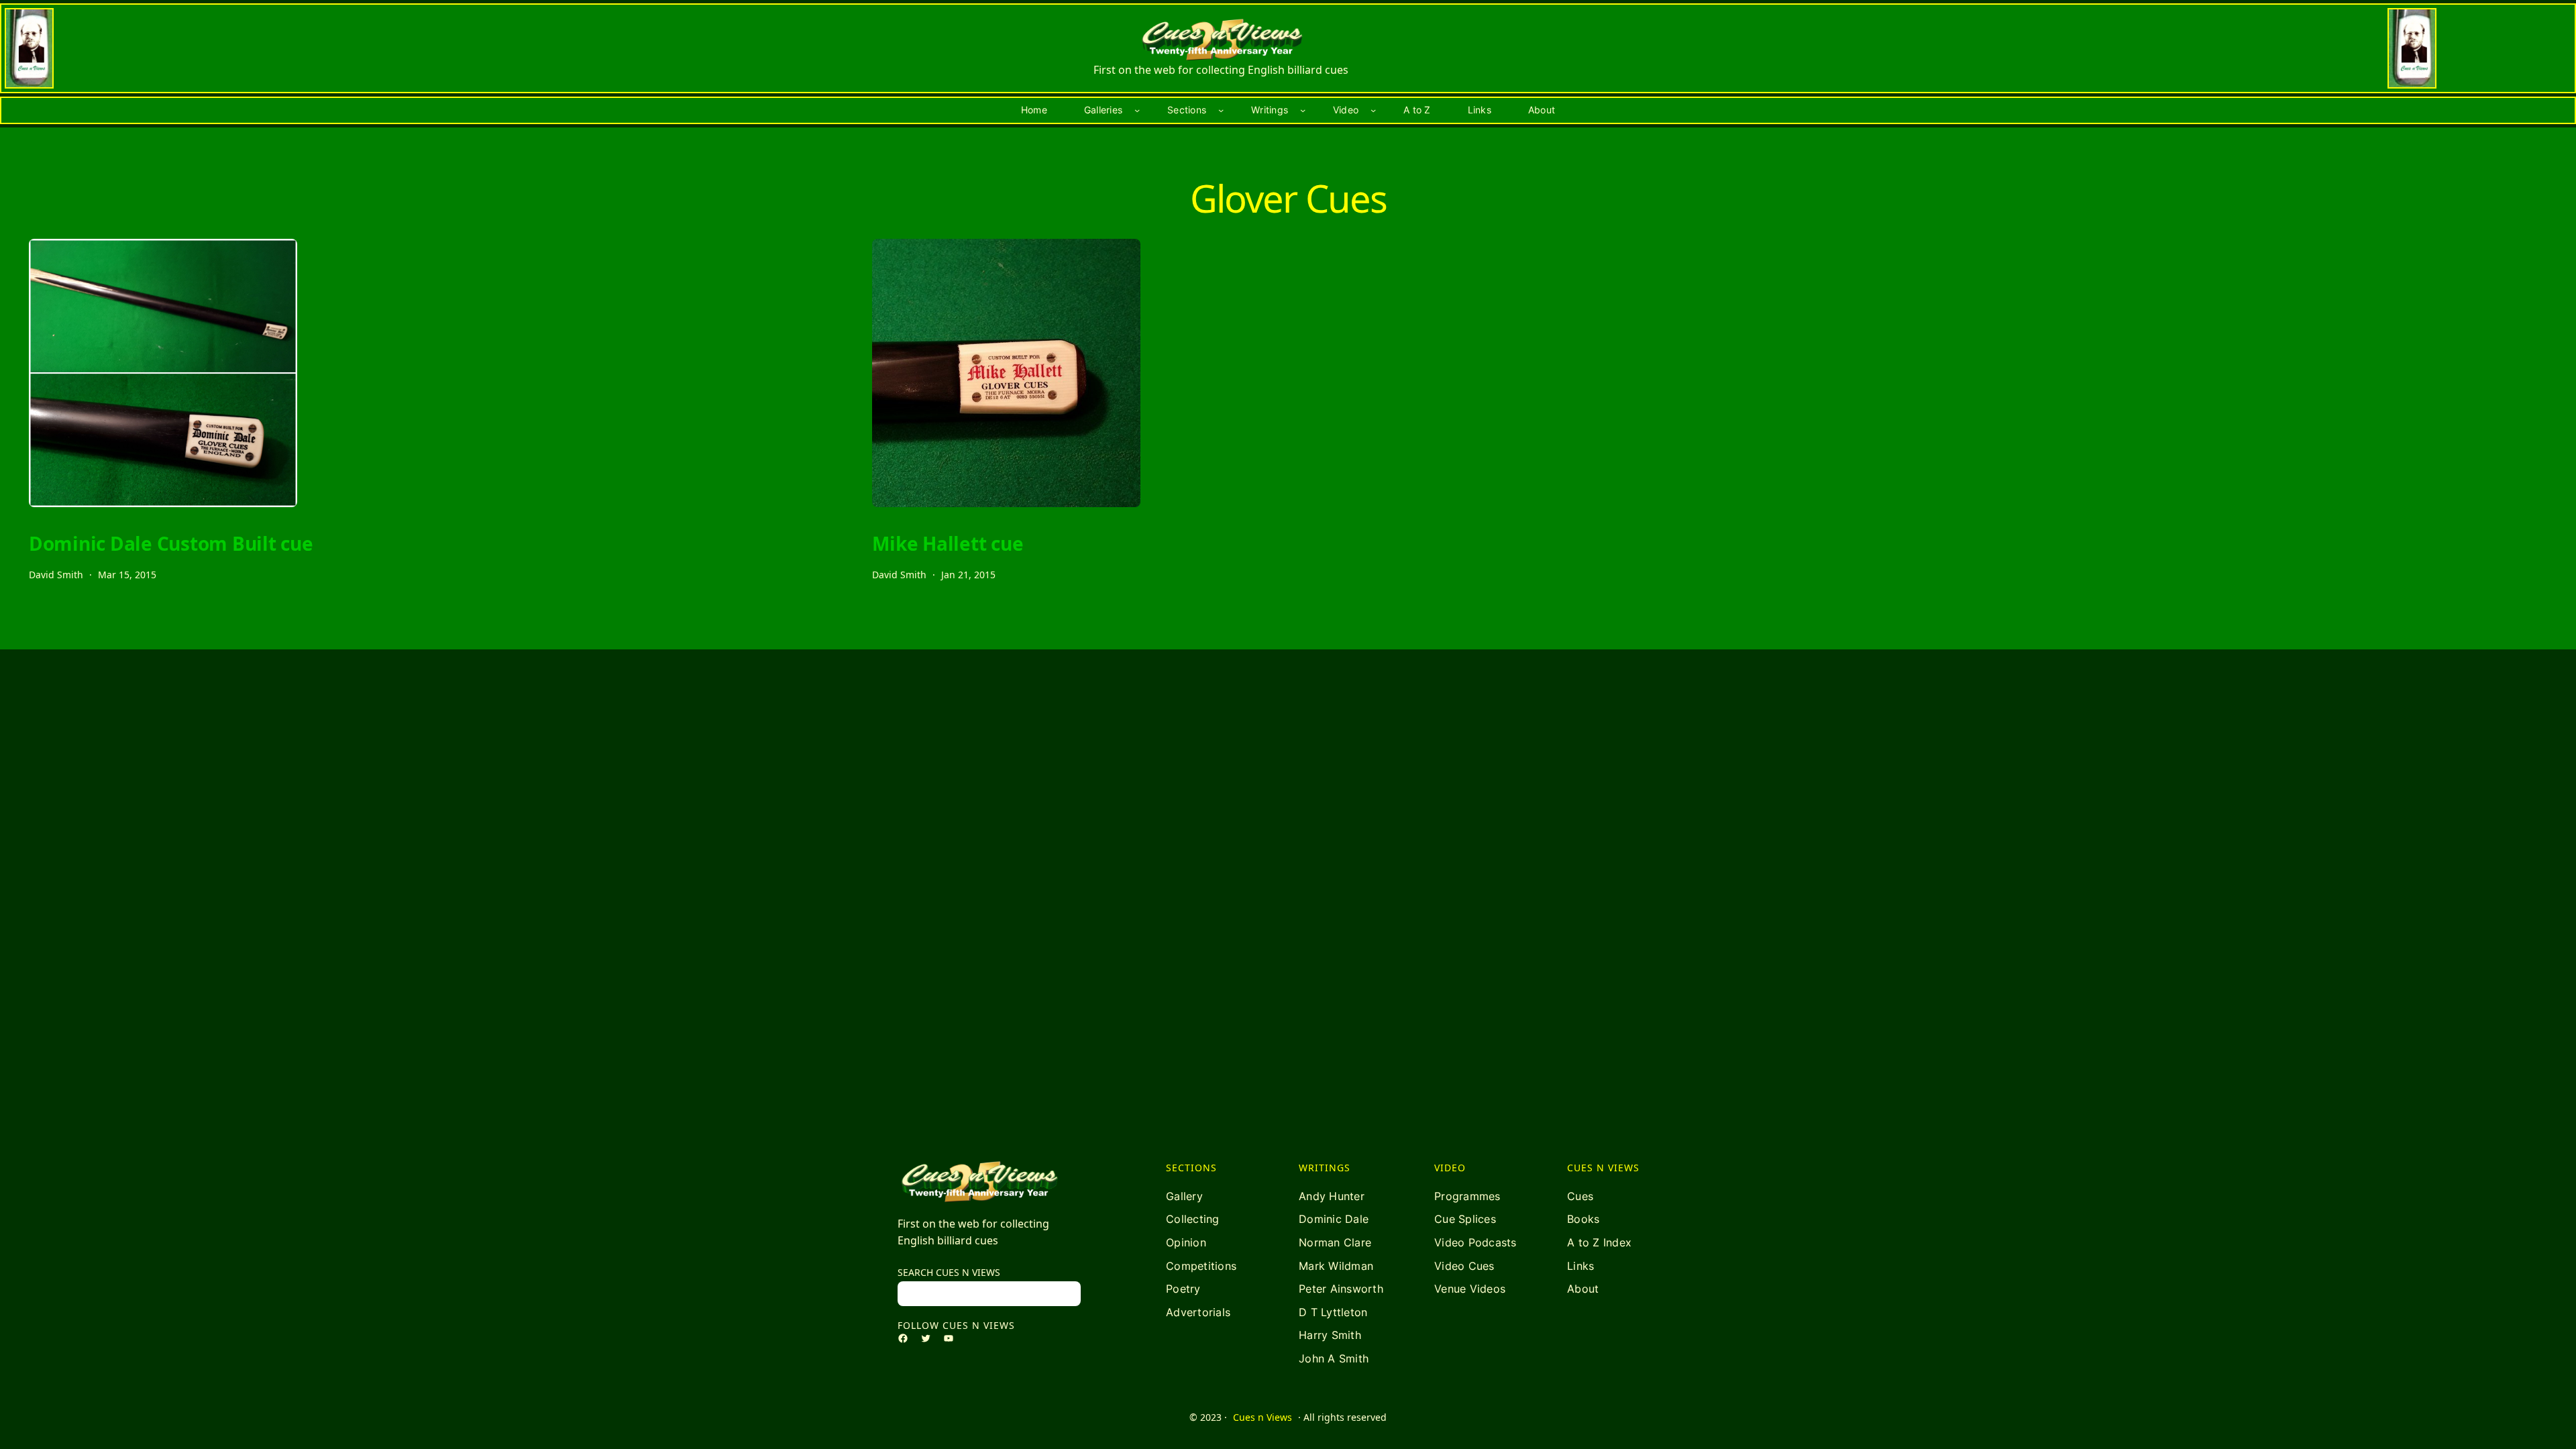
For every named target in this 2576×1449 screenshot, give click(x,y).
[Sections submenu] (1221, 110)
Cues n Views (1263, 1417)
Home (1034, 110)
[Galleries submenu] (1137, 110)
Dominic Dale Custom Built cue (171, 543)
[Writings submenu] (1303, 110)
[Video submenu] (1373, 110)
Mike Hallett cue (948, 543)
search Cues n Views (949, 1272)
